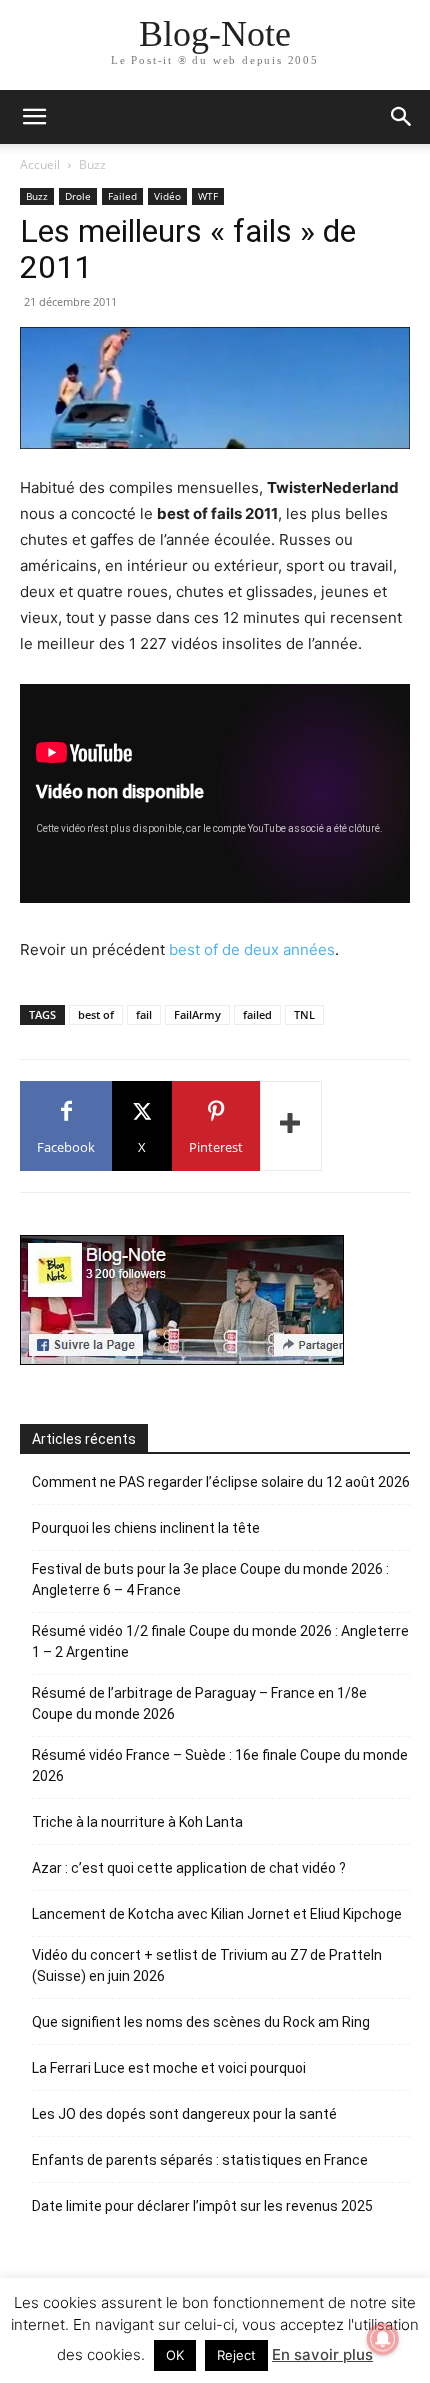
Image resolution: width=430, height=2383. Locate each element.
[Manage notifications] (383, 2339)
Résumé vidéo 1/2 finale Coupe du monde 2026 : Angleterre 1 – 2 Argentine (220, 1641)
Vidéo (167, 196)
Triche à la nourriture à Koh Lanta (137, 1822)
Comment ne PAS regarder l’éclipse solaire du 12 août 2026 (221, 1482)
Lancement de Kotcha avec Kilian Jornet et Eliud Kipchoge (217, 1914)
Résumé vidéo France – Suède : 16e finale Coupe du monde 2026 (220, 1765)
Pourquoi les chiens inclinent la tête (146, 1528)
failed (257, 1014)
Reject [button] (236, 2355)
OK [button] (175, 2355)
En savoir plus (322, 2354)
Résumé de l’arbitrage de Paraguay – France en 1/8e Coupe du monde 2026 (199, 1703)
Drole (78, 196)
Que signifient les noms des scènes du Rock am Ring (201, 2022)
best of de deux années (252, 949)
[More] (291, 1126)
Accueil (40, 164)
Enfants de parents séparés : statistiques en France (200, 2160)
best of (96, 1014)
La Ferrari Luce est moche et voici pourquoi (169, 2068)
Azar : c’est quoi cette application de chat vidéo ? (189, 1868)
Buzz (92, 164)
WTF (208, 196)
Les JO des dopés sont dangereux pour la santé (184, 2114)
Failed (122, 196)
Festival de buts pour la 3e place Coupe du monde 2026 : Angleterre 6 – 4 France (210, 1579)
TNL (304, 1014)
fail (144, 1014)
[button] (402, 117)
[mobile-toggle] (34, 117)
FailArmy (197, 1014)
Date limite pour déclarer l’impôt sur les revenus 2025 (202, 2206)
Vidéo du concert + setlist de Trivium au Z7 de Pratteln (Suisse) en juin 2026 (207, 1965)
